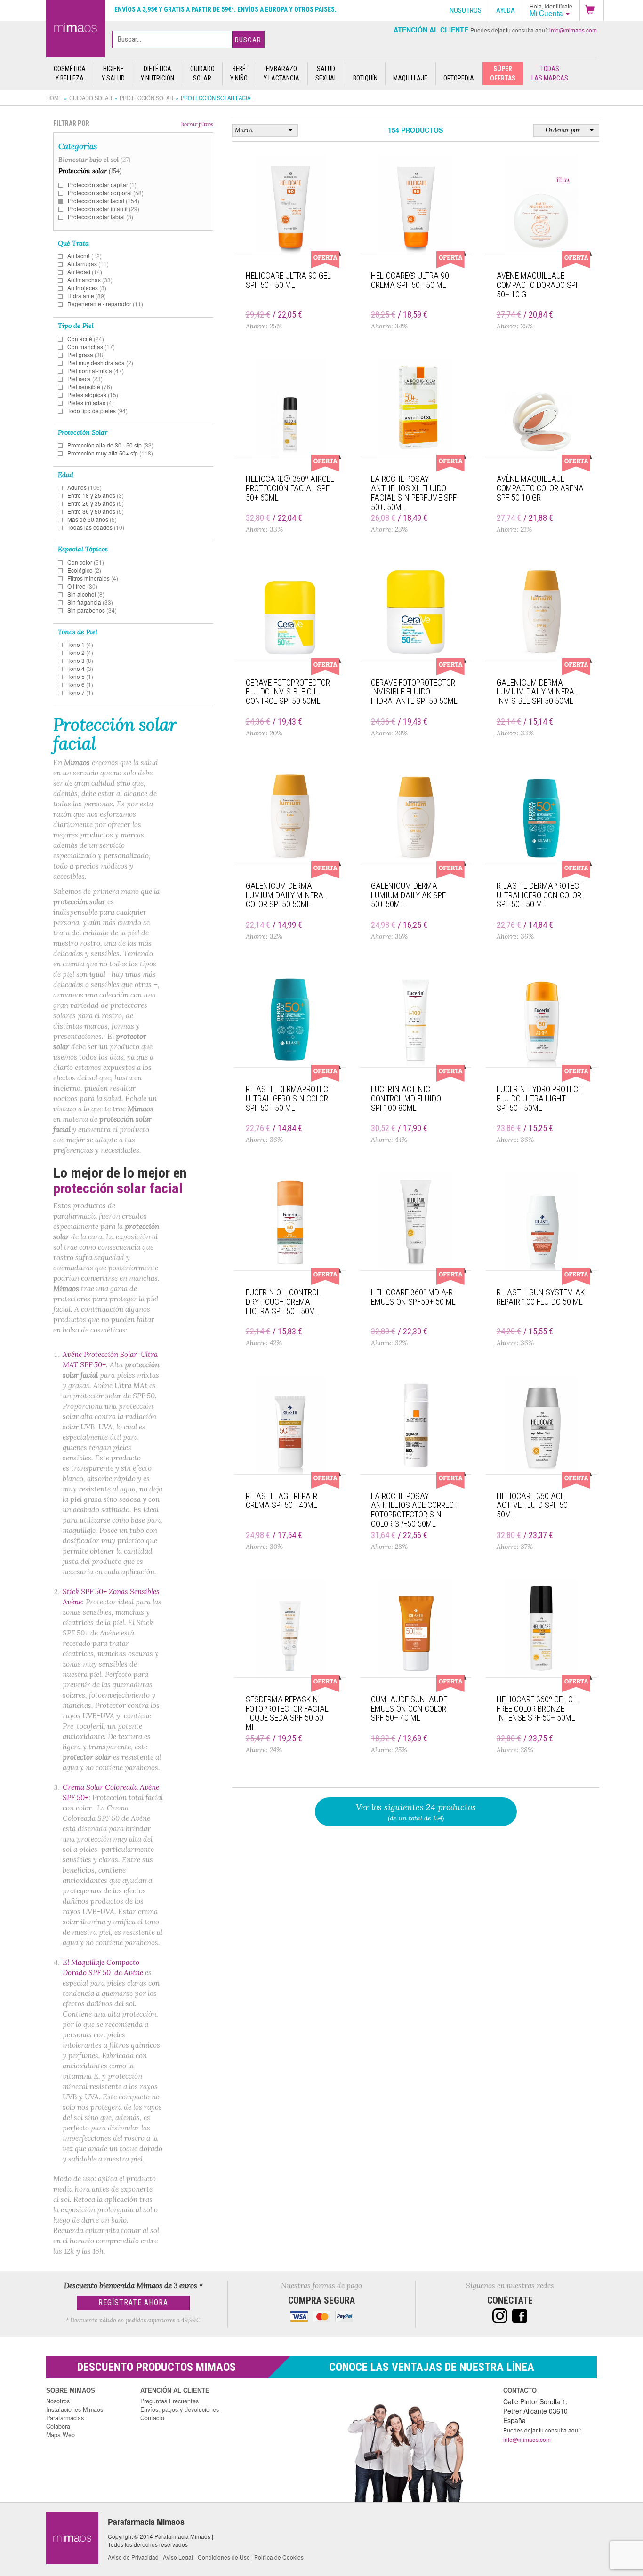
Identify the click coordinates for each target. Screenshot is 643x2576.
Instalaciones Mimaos (75, 2409)
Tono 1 (80, 644)
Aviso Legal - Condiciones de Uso (206, 2557)
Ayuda (506, 10)
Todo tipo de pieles (97, 411)
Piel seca (85, 379)
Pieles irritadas (91, 403)
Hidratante (87, 296)
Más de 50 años (92, 519)
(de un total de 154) (416, 1812)
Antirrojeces (87, 288)
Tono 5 (80, 676)
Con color (86, 562)
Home (54, 98)
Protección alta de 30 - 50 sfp (110, 445)
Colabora (58, 2426)
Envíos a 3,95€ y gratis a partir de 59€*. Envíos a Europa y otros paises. (225, 9)
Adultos (84, 487)
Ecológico (84, 570)
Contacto (152, 2418)
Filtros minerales (93, 578)
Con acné (86, 339)
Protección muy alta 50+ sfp (110, 453)
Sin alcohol (86, 594)
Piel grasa (86, 355)
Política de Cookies (279, 2557)
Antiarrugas (88, 264)
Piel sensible (90, 387)
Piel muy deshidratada (100, 363)
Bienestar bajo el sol (94, 160)
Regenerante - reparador (105, 304)
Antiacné (84, 256)
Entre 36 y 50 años (96, 511)
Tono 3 (80, 660)
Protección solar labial (100, 217)
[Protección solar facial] (76, 27)
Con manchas (91, 347)
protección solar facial (118, 1188)
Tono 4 (80, 668)
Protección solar (146, 98)
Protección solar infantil (104, 209)
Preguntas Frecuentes (169, 2401)
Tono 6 (80, 684)
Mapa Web (60, 2435)
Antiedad (85, 272)
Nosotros (58, 2401)
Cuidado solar (91, 98)
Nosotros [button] (466, 10)
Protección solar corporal (106, 193)
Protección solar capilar (102, 185)
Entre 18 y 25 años (96, 495)
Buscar (248, 40)
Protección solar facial (104, 201)
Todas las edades (96, 527)
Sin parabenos (92, 610)
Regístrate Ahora (133, 2302)
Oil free (82, 586)
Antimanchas (90, 280)
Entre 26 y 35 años (96, 503)
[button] (592, 10)
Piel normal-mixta (96, 371)
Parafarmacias (65, 2418)
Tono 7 (80, 692)
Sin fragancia (90, 602)
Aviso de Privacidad (133, 2557)
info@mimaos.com (573, 30)
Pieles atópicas (93, 395)
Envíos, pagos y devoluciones (180, 2409)
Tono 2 (80, 652)
